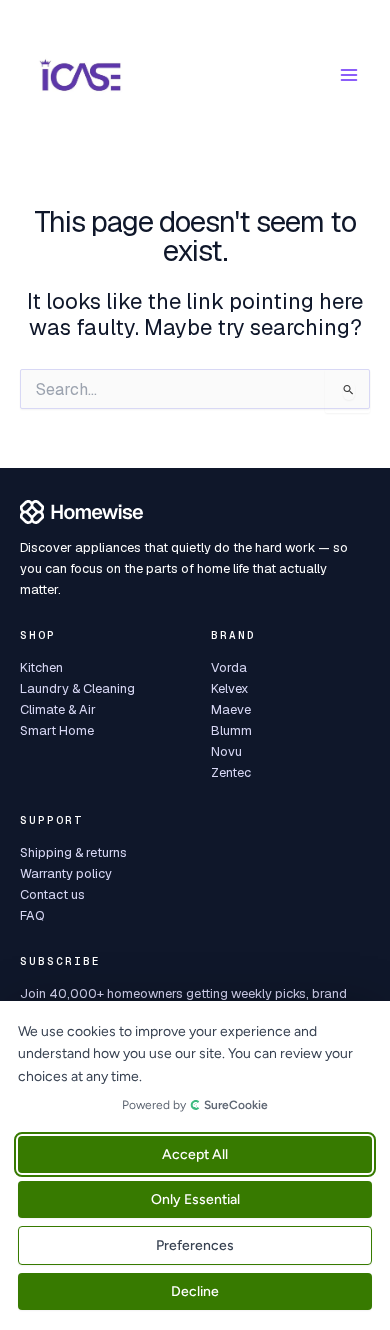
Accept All (195, 1154)
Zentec (231, 772)
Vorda (229, 667)
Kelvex (229, 688)
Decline (195, 1291)
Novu (226, 751)
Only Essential (195, 1199)
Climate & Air (58, 709)
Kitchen (41, 667)
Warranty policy (66, 873)
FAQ (32, 915)
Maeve (231, 709)
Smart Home (57, 730)
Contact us (52, 894)
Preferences (195, 1245)
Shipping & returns (73, 852)
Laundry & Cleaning (77, 688)
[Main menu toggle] (349, 75)
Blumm (231, 730)
